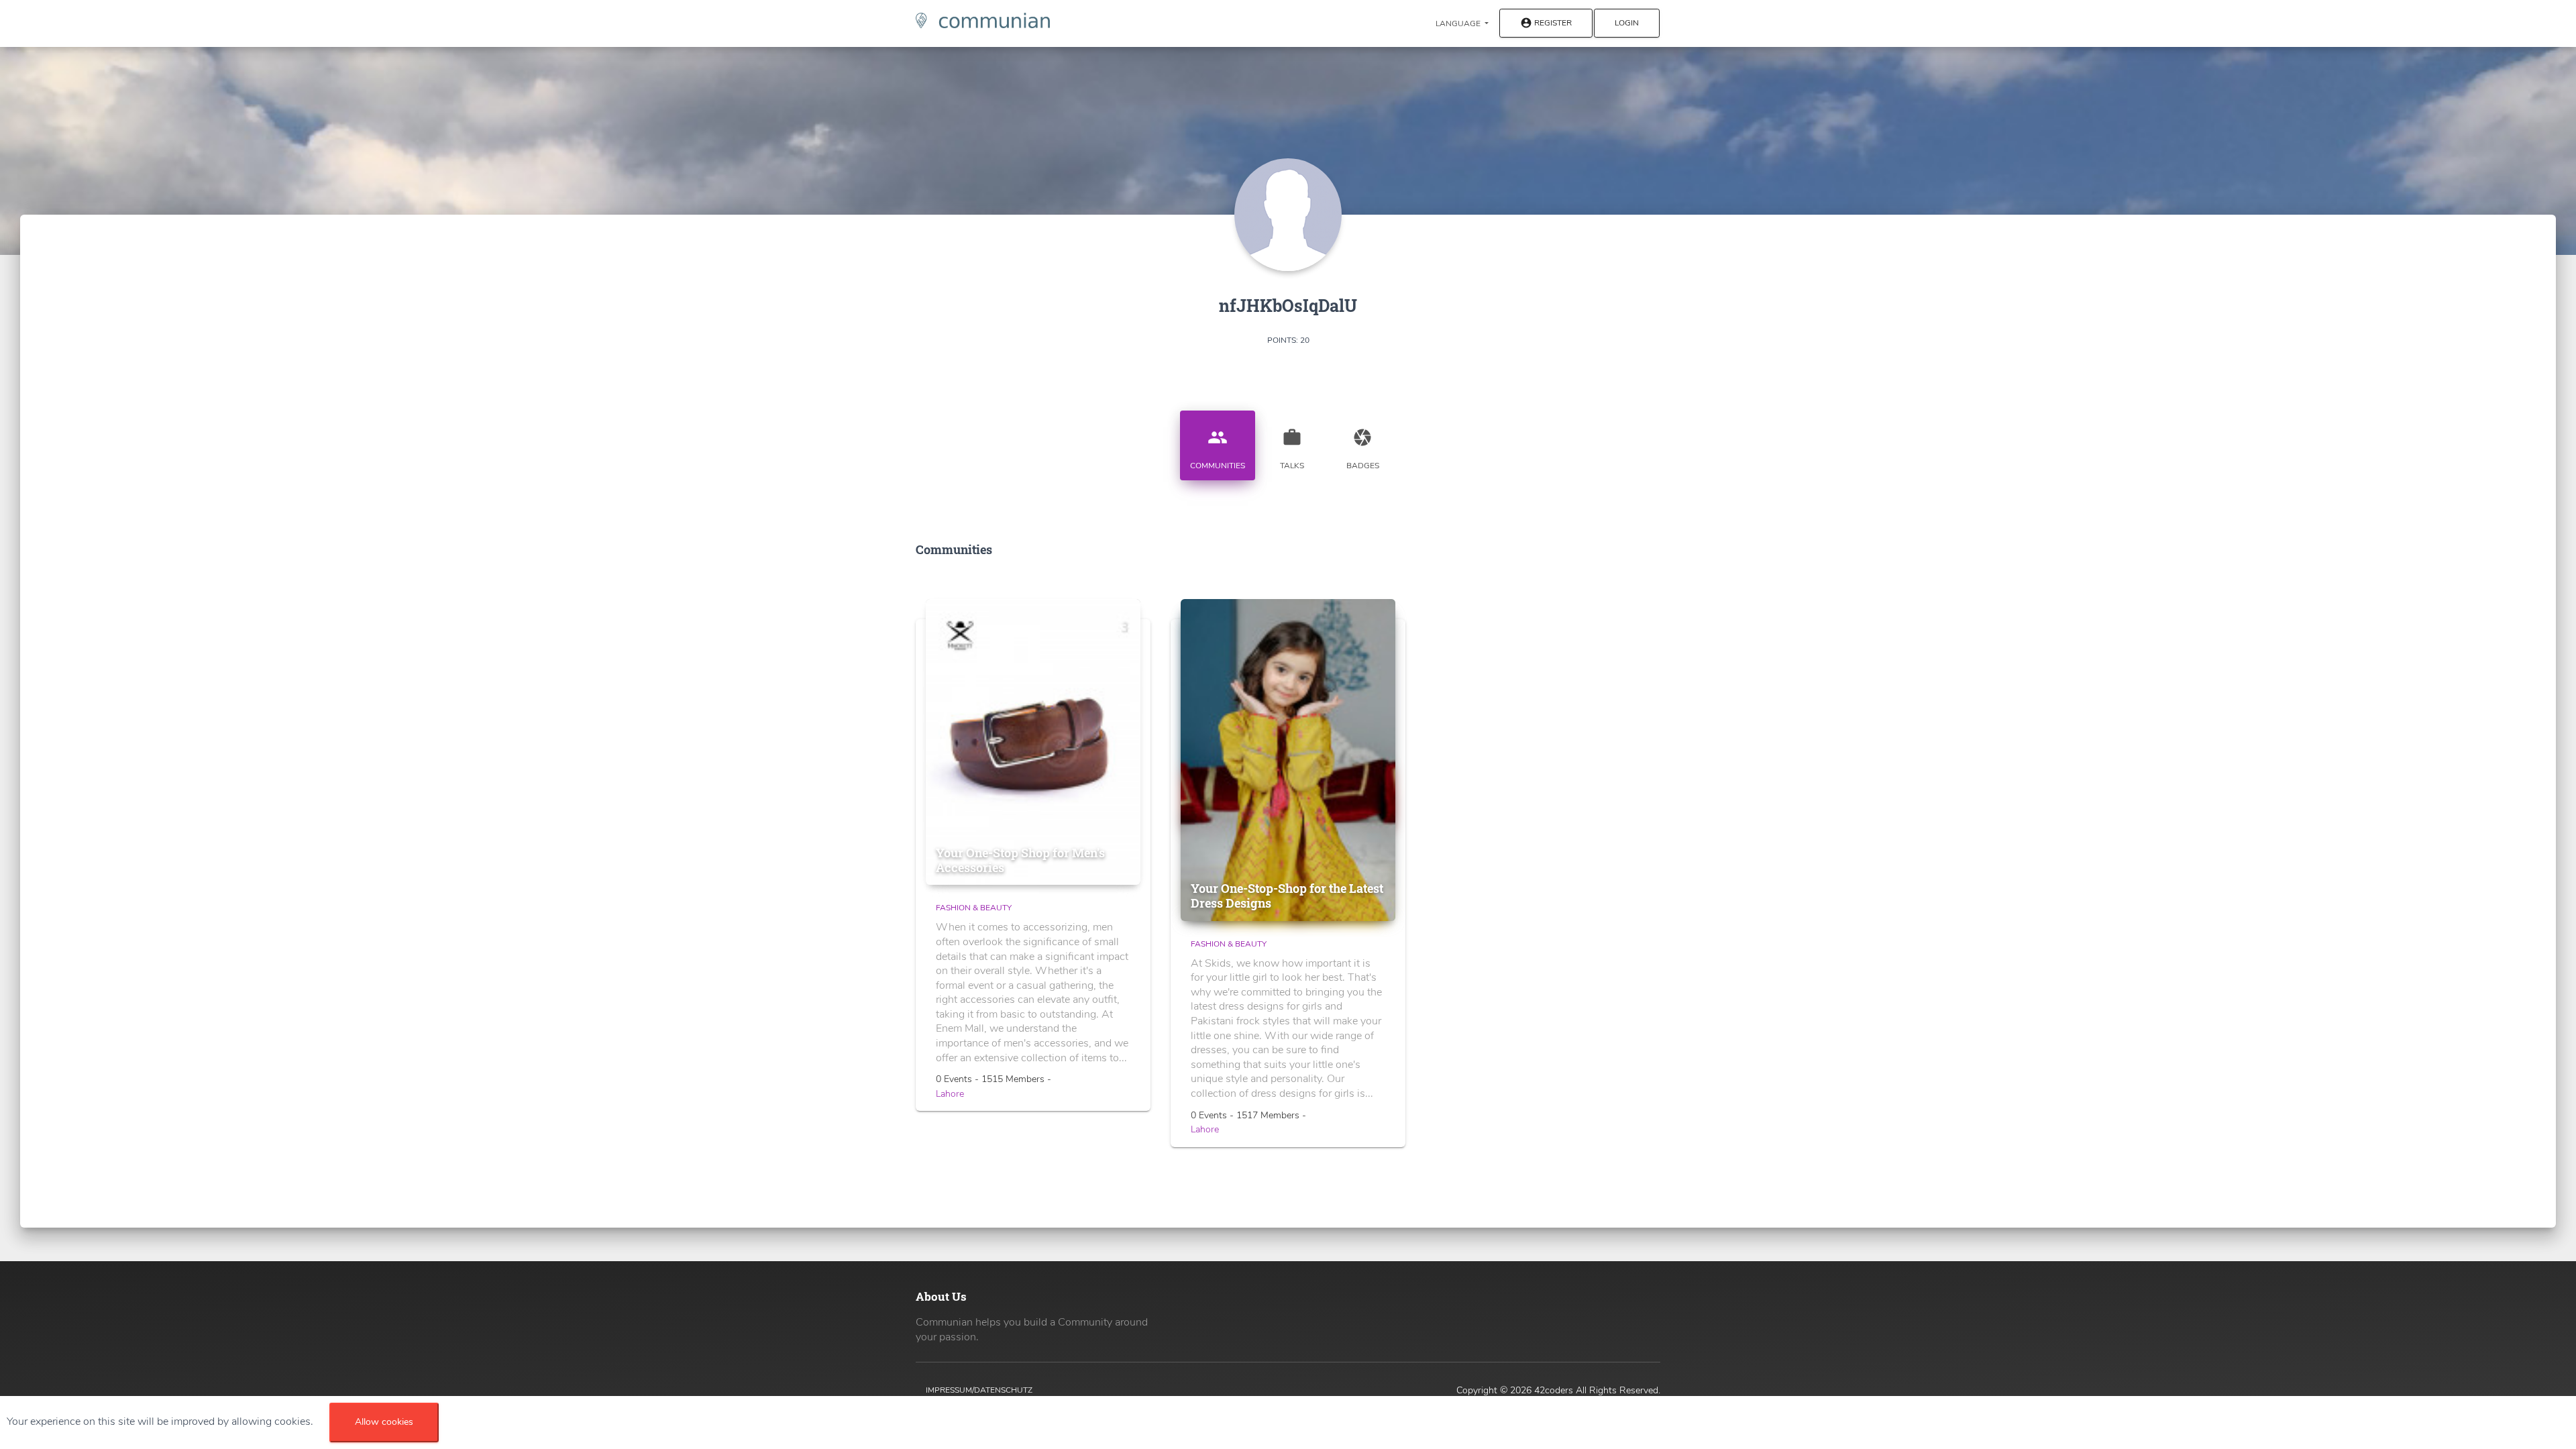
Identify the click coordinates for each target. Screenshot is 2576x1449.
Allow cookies (384, 1422)
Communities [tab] (1218, 449)
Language (1459, 23)
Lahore (950, 1094)
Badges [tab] (1363, 449)
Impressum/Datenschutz (979, 1390)
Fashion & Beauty (974, 908)
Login (1627, 23)
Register (1546, 23)
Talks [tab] (1292, 449)
